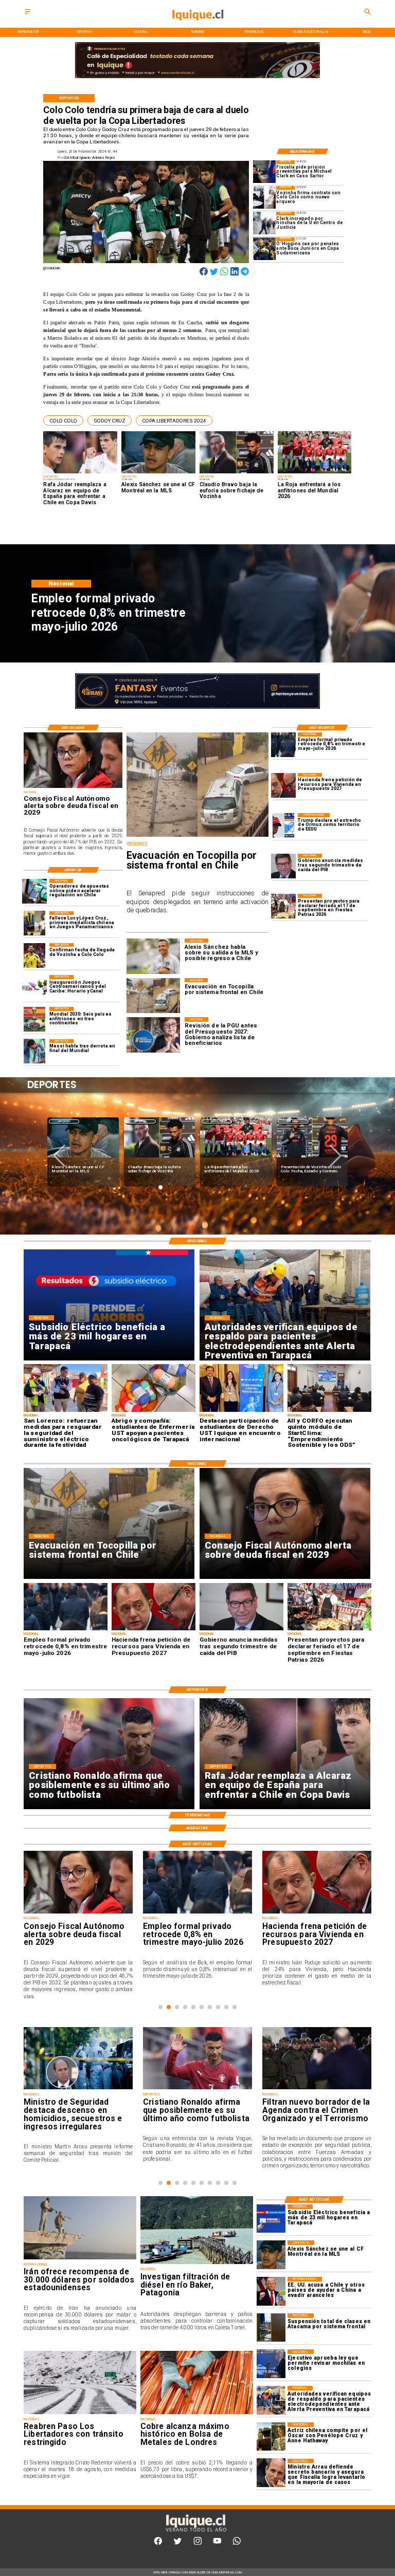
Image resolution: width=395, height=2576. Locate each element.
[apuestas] (34, 891)
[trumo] (271, 2291)
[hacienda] (283, 785)
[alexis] (271, 2255)
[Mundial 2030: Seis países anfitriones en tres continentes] (34, 1019)
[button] (63, 420)
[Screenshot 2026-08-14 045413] (271, 2219)
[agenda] (291, 2089)
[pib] (283, 866)
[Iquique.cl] (28, 15)
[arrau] (271, 2473)
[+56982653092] (237, 2543)
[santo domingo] (34, 987)
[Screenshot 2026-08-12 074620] (271, 2400)
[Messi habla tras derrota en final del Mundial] (34, 1052)
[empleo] (283, 745)
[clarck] (264, 223)
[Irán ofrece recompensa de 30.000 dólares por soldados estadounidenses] (80, 2259)
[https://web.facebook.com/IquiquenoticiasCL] (158, 2543)
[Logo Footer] (195, 2532)
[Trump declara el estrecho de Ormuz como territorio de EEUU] (283, 825)
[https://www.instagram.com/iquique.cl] (198, 2543)
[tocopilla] (197, 836)
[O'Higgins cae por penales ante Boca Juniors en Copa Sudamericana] (264, 249)
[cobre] (197, 2414)
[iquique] (197, 26)
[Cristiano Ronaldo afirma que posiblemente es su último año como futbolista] (171, 2089)
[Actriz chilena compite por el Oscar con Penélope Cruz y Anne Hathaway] (271, 2436)
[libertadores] (80, 2414)
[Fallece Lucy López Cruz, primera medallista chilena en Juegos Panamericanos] (34, 924)
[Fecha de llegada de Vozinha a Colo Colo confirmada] (34, 955)
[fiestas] (283, 906)
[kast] (271, 2363)
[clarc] (264, 172)
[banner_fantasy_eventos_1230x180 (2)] (197, 78)
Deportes (64, 1121)
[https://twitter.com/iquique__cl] (178, 2543)
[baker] (197, 2264)
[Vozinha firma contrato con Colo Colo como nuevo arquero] (264, 197)
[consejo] (73, 787)
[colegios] (271, 2327)
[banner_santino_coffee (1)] (197, 709)
